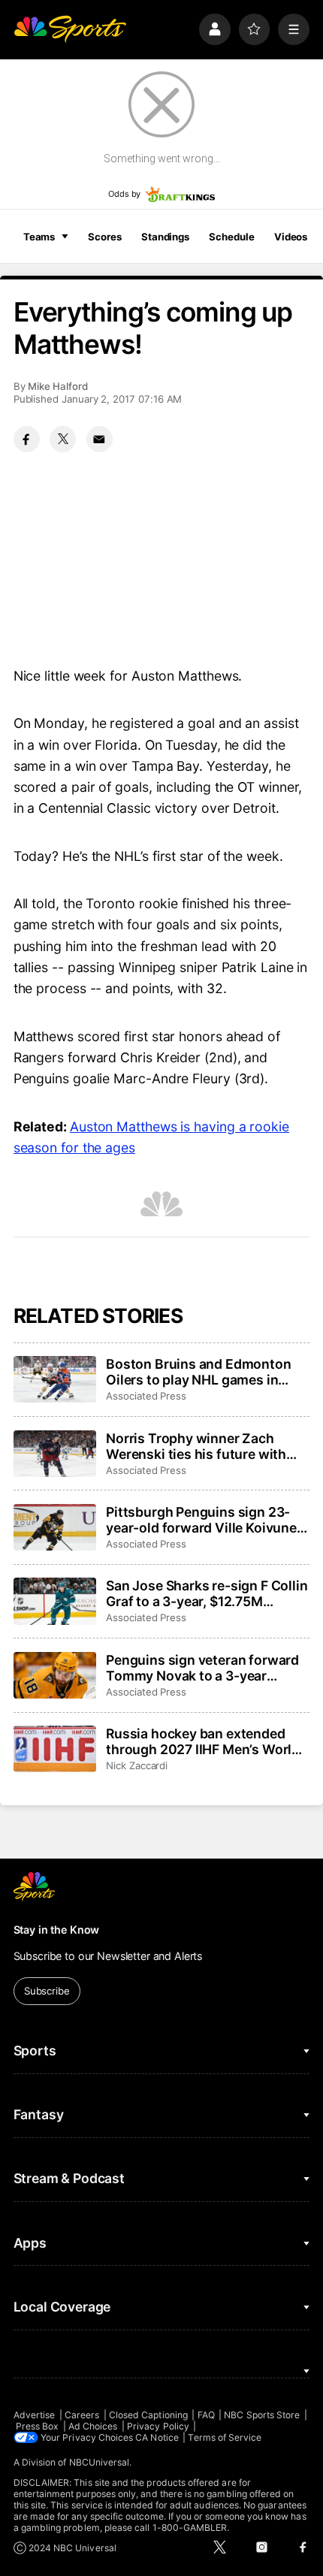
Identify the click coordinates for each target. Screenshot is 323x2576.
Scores (104, 237)
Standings (165, 237)
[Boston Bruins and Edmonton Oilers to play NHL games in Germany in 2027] (55, 1379)
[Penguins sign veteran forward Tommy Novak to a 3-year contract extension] (55, 1675)
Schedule (231, 237)
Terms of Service (225, 2437)
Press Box (38, 2426)
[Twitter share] (63, 439)
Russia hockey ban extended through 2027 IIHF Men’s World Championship (203, 1741)
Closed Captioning (148, 2415)
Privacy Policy (158, 2426)
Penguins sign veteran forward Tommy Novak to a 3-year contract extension (202, 1668)
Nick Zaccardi (137, 1765)
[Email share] (100, 439)
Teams (39, 237)
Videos (291, 237)
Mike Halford (58, 386)
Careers (82, 2415)
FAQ (206, 2415)
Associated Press (146, 1396)
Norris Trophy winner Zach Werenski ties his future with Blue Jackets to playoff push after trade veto (196, 1446)
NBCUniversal (100, 2462)
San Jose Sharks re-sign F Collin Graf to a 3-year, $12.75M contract (207, 1593)
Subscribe (47, 1991)
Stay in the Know (57, 1930)
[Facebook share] (27, 439)
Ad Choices (93, 2426)
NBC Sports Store (262, 2415)
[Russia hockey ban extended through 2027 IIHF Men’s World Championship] (55, 1749)
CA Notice (157, 2437)
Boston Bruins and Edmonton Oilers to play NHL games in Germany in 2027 (198, 1372)
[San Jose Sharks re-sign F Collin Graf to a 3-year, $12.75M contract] (55, 1601)
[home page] (70, 29)
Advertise (35, 2415)
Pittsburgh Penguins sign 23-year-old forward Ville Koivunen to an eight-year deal (205, 1520)
